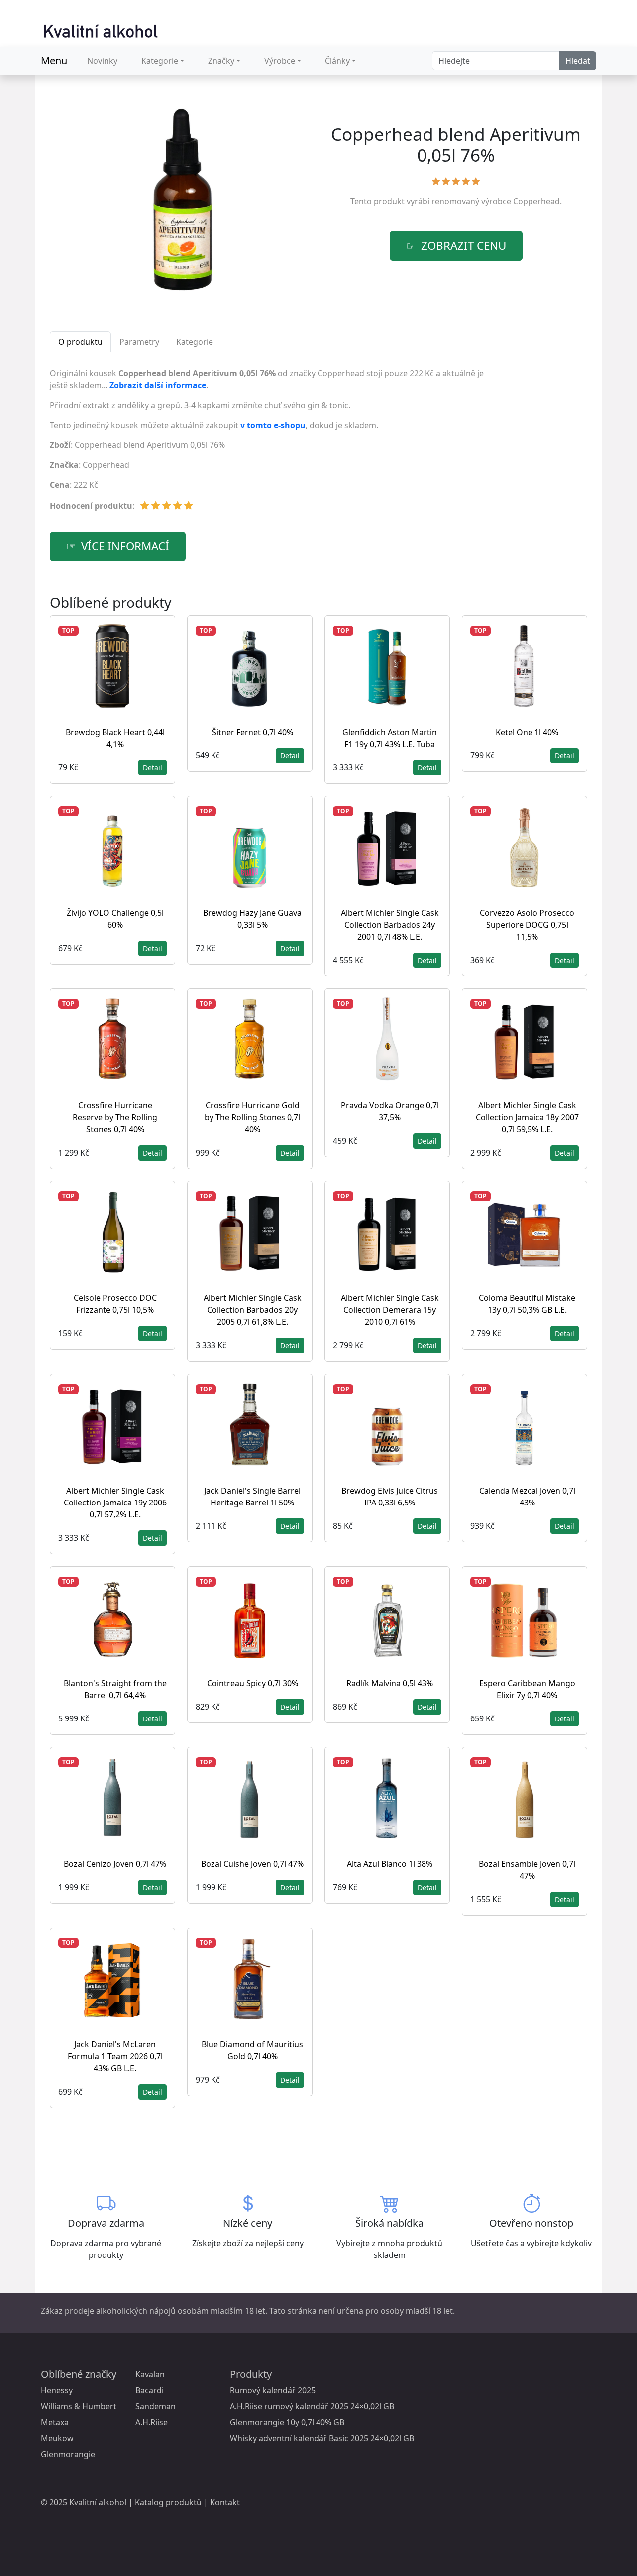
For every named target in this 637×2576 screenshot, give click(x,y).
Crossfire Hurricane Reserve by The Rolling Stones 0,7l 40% (115, 1117)
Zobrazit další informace (158, 385)
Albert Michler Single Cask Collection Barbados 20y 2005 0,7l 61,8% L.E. (253, 1310)
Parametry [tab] (139, 342)
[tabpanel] (273, 443)
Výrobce (280, 61)
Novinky (102, 61)
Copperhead (536, 201)
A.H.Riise (152, 2422)
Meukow (57, 2438)
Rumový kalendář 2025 (273, 2390)
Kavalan (150, 2374)
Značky (221, 61)
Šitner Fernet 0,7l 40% (253, 732)
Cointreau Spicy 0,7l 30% (253, 1683)
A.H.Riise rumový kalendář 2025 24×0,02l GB (312, 2406)
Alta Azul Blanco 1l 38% (390, 1864)
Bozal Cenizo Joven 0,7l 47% (115, 1864)
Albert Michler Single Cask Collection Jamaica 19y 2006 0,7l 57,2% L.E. (115, 1503)
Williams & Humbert (79, 2406)
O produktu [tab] (80, 342)
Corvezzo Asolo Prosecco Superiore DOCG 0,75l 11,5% (527, 925)
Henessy (57, 2390)
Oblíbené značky (79, 2374)
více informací (125, 546)
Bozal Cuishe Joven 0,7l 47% (252, 1864)
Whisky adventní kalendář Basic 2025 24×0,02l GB (322, 2438)
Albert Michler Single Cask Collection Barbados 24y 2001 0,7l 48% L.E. (390, 925)
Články (337, 61)
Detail (153, 768)
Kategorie (160, 61)
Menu (54, 60)
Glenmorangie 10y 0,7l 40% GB (287, 2422)
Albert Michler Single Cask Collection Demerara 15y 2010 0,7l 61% (390, 1310)
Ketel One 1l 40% (527, 732)
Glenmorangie (68, 2454)
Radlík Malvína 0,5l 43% (390, 1683)
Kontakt (225, 2502)
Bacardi (150, 2390)
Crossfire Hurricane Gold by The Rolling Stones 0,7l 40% (252, 1117)
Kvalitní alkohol (98, 2502)
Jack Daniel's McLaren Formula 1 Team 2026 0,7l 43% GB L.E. (115, 2056)
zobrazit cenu (464, 246)
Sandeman (156, 2406)
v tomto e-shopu (273, 425)
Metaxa (55, 2422)
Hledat (578, 61)
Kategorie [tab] (195, 342)
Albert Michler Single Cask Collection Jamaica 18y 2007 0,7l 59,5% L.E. (527, 1117)
